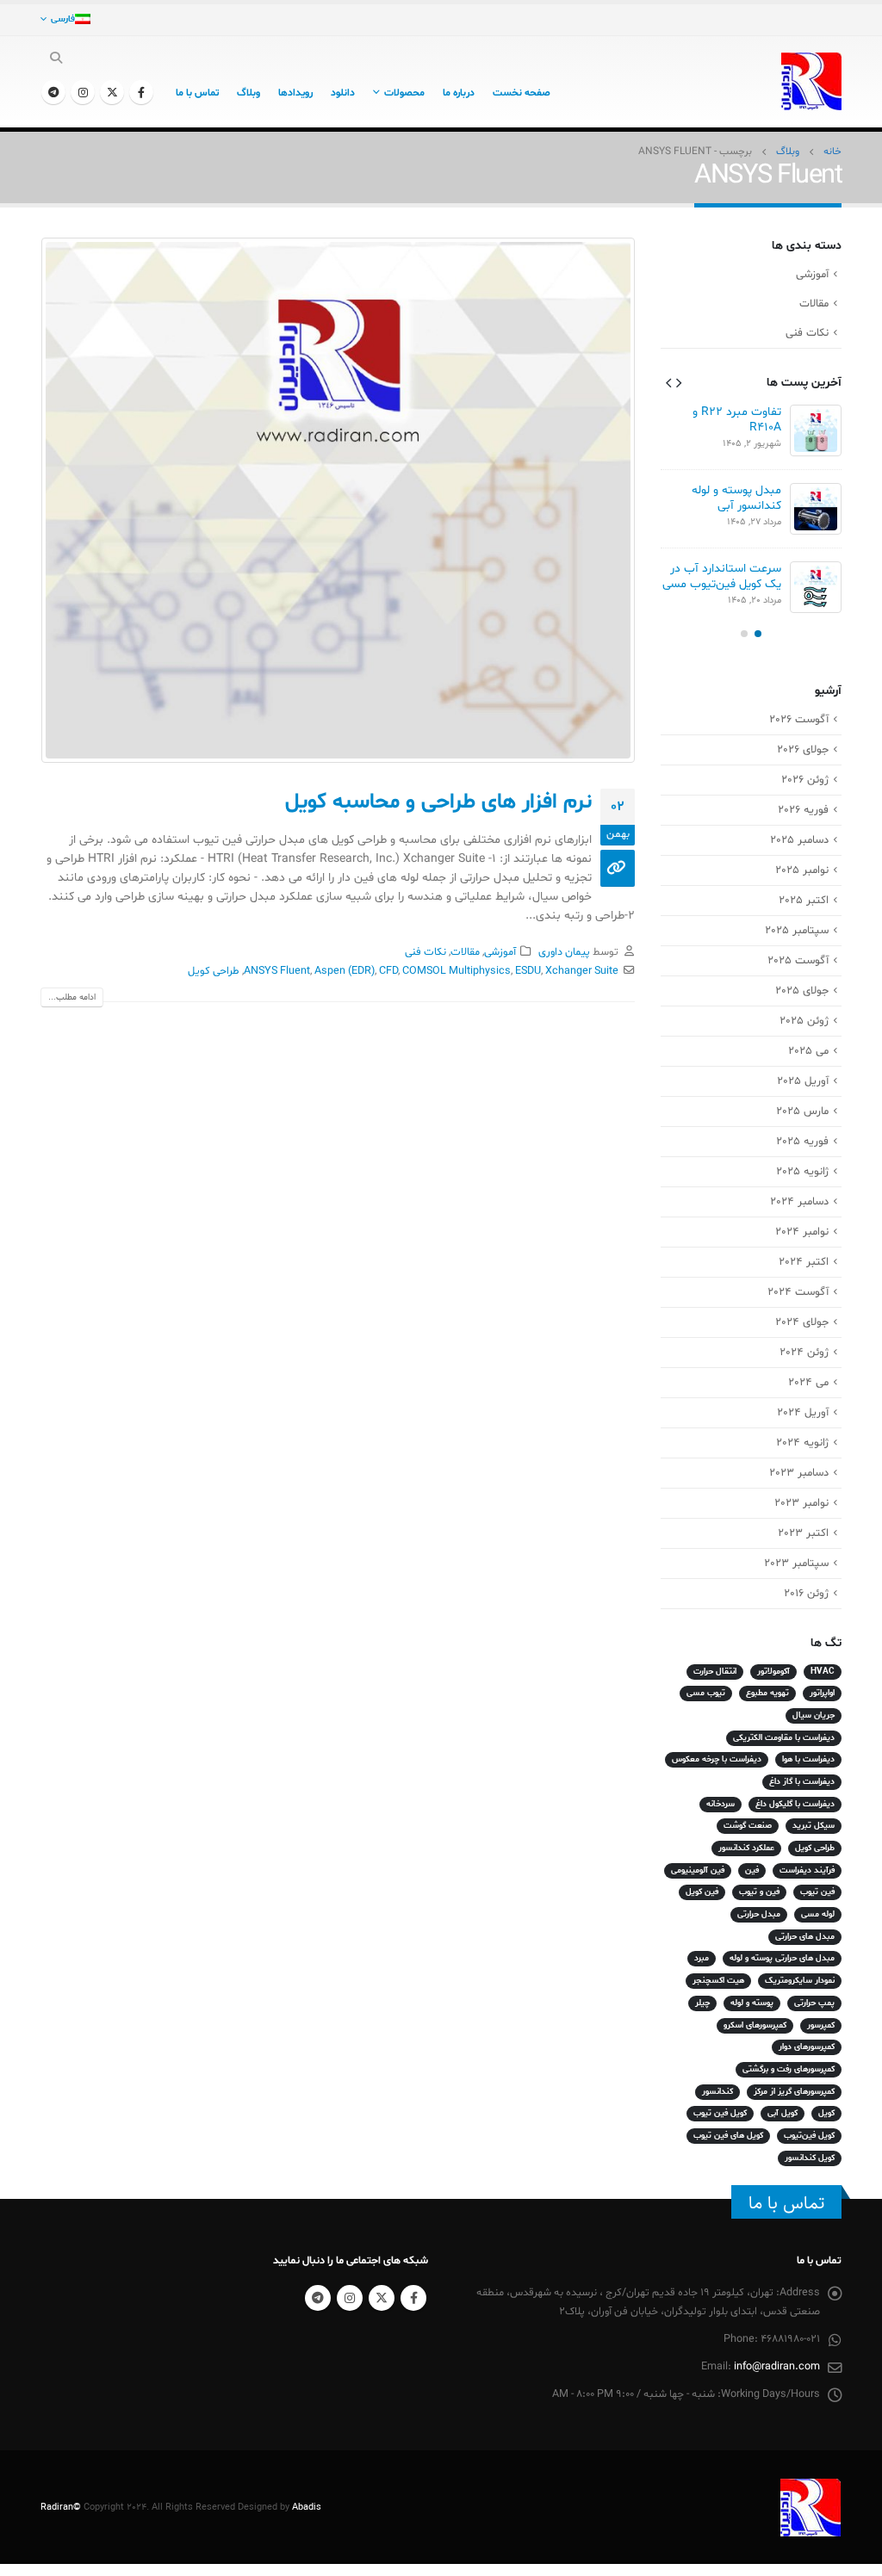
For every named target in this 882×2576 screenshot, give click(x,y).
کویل (826, 2113)
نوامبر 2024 (802, 1232)
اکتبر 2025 (804, 901)
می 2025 (808, 1051)
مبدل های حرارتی (805, 1937)
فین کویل (702, 1892)
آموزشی (500, 952)
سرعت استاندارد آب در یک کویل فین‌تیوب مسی (722, 576)
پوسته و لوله (752, 2003)
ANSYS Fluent (277, 971)
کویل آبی (783, 2113)
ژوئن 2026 (805, 780)
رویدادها (295, 93)
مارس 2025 (802, 1112)
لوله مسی (818, 1914)
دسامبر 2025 (799, 840)
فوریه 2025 (802, 1142)
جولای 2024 (802, 1322)
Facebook (413, 2298)
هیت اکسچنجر (718, 1981)
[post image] (338, 501)
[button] (679, 382)
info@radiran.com (777, 2367)
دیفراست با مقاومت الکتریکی (784, 1738)
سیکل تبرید (814, 1826)
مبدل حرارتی (759, 1914)
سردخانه (721, 1804)
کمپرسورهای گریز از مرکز (794, 2092)
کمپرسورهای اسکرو (755, 2025)
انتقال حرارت (715, 1672)
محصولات (404, 93)
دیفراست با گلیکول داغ (795, 1804)
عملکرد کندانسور (746, 1848)
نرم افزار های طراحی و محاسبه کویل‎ (438, 802)
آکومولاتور (773, 1672)
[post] (816, 430)
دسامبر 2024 (799, 1202)
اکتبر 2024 (804, 1262)
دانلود (343, 93)
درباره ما (459, 93)
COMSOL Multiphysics (457, 971)
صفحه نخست (522, 93)
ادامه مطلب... (72, 997)
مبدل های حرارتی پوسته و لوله (782, 1958)
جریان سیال (814, 1715)
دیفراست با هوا (808, 1759)
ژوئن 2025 (804, 1021)
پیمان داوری (564, 952)
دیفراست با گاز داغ (802, 1782)
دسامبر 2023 (799, 1473)
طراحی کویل (214, 971)
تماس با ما (197, 93)
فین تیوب (817, 1892)
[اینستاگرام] (83, 92)
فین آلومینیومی (698, 1870)
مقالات (465, 952)
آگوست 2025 (798, 961)
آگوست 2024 (798, 1292)
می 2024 (808, 1383)
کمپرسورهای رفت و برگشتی (789, 2069)
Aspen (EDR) (345, 971)
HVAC (823, 1672)
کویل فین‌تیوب (809, 2136)
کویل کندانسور (810, 2158)
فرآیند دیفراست (807, 1870)
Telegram (318, 2298)
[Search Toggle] (56, 59)
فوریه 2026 (803, 810)
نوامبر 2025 (802, 870)
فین (752, 1870)
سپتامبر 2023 (796, 1564)
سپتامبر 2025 (797, 931)
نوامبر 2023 (801, 1503)
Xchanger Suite (582, 971)
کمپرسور (821, 2025)
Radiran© (61, 2507)
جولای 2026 (803, 750)
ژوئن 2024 (804, 1353)
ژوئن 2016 (806, 1594)
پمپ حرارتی (814, 2003)
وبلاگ (248, 93)
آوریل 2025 (803, 1081)
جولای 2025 (802, 991)
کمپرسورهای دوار (807, 2047)
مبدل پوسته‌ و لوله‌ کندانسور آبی (736, 498)
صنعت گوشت (748, 1826)
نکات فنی (425, 952)
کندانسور (717, 2092)
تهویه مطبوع (767, 1693)
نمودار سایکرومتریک (800, 1981)
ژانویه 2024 (802, 1443)
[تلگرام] (53, 92)
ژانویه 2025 (802, 1172)
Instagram (350, 2298)
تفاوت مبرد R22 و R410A (737, 420)
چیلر (702, 2003)
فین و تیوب (759, 1892)
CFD (388, 971)
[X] (112, 92)
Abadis (307, 2507)
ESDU (528, 971)
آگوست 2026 (799, 720)
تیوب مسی (706, 1693)
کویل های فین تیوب (728, 2136)
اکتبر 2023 (803, 1533)
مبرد (702, 1958)
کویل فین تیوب (720, 2113)
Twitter (382, 2298)
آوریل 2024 (803, 1413)
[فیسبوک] (141, 92)
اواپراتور (822, 1693)
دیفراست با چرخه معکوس (717, 1759)
